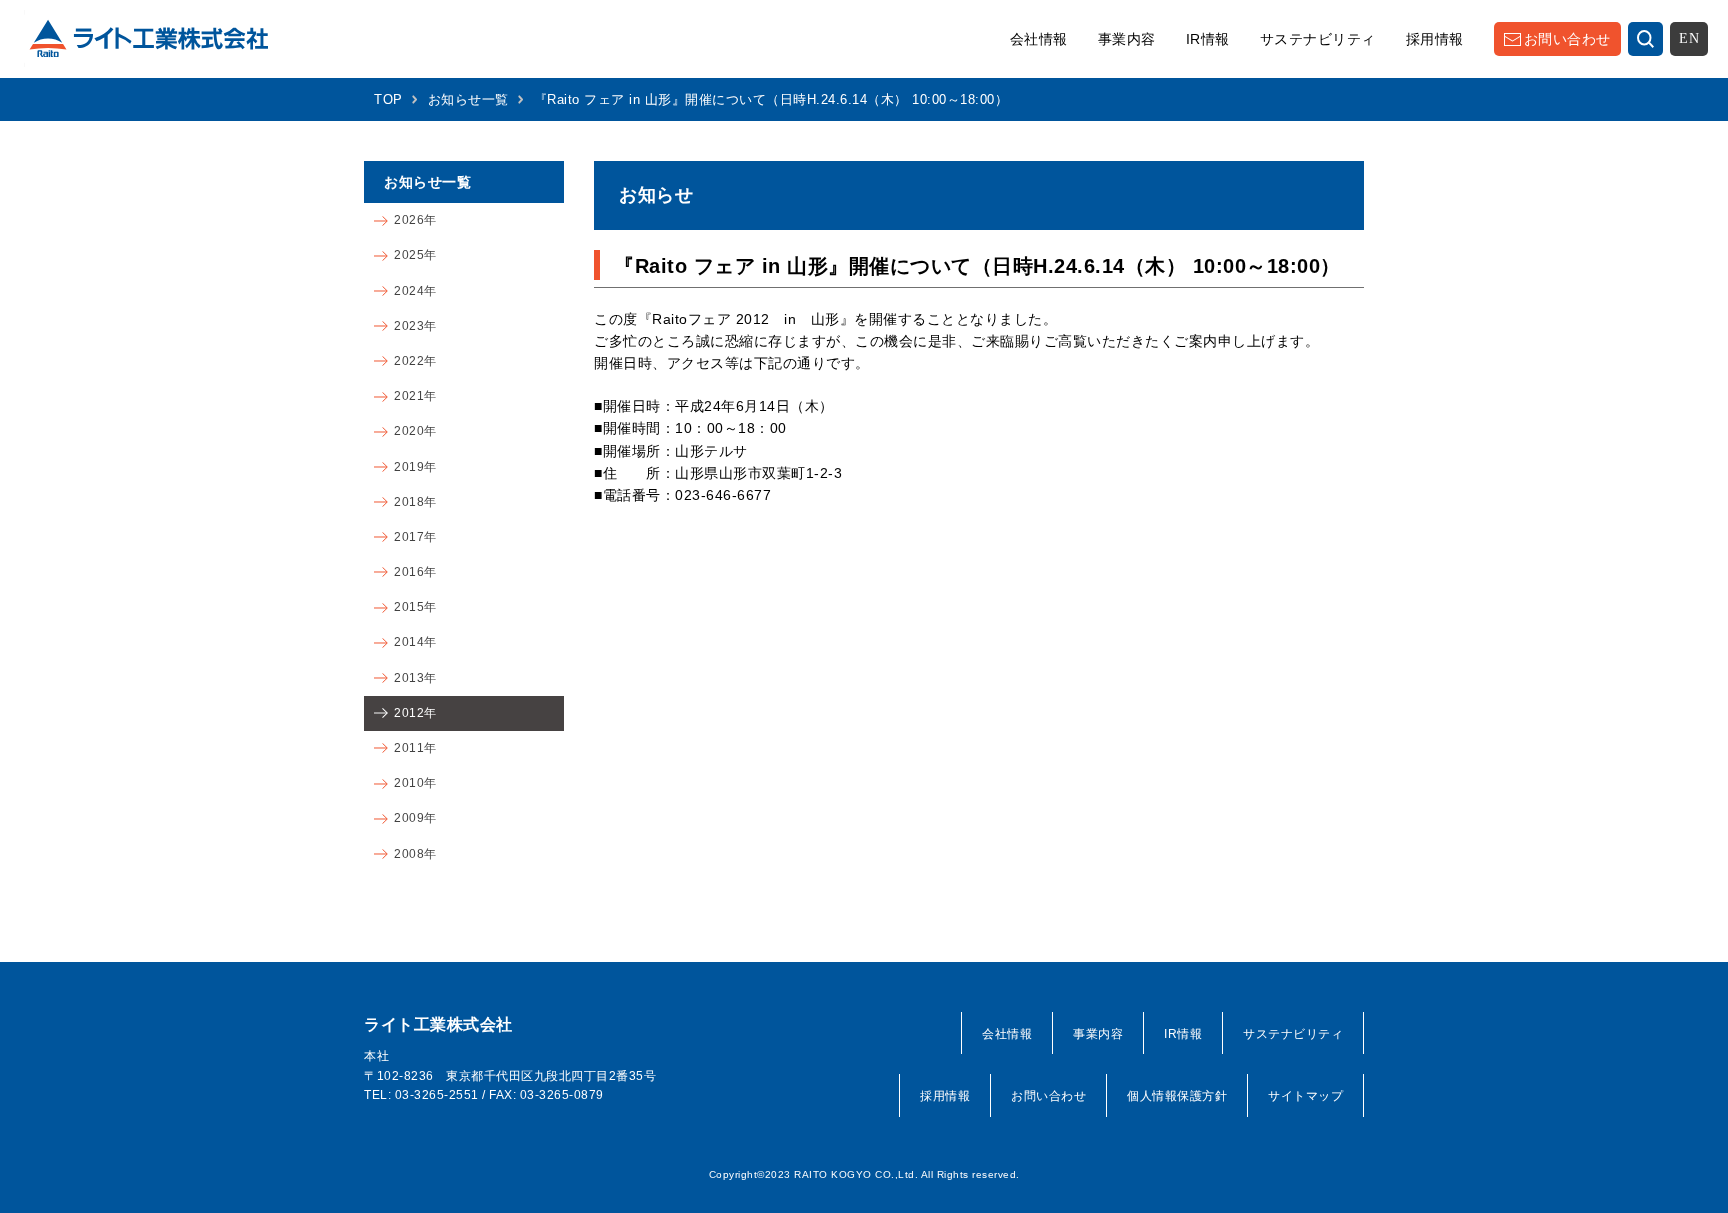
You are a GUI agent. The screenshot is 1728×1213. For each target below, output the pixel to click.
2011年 (415, 748)
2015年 (415, 607)
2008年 (415, 854)
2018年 (415, 502)
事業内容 (1127, 39)
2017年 (415, 537)
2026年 (415, 220)
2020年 (415, 431)
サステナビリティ (1318, 39)
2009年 (415, 818)
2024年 (415, 291)
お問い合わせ (1567, 39)
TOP (388, 99)
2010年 (415, 783)
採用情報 (1435, 39)
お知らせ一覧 (468, 99)
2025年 (415, 255)
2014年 (415, 642)
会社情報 (1039, 39)
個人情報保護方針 (1177, 1096)
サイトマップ (1305, 1096)
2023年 (415, 326)
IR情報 (1208, 39)
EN (1689, 38)
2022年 (415, 361)
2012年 (415, 713)
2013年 (415, 678)
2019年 (415, 467)
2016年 (415, 572)
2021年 (415, 396)
